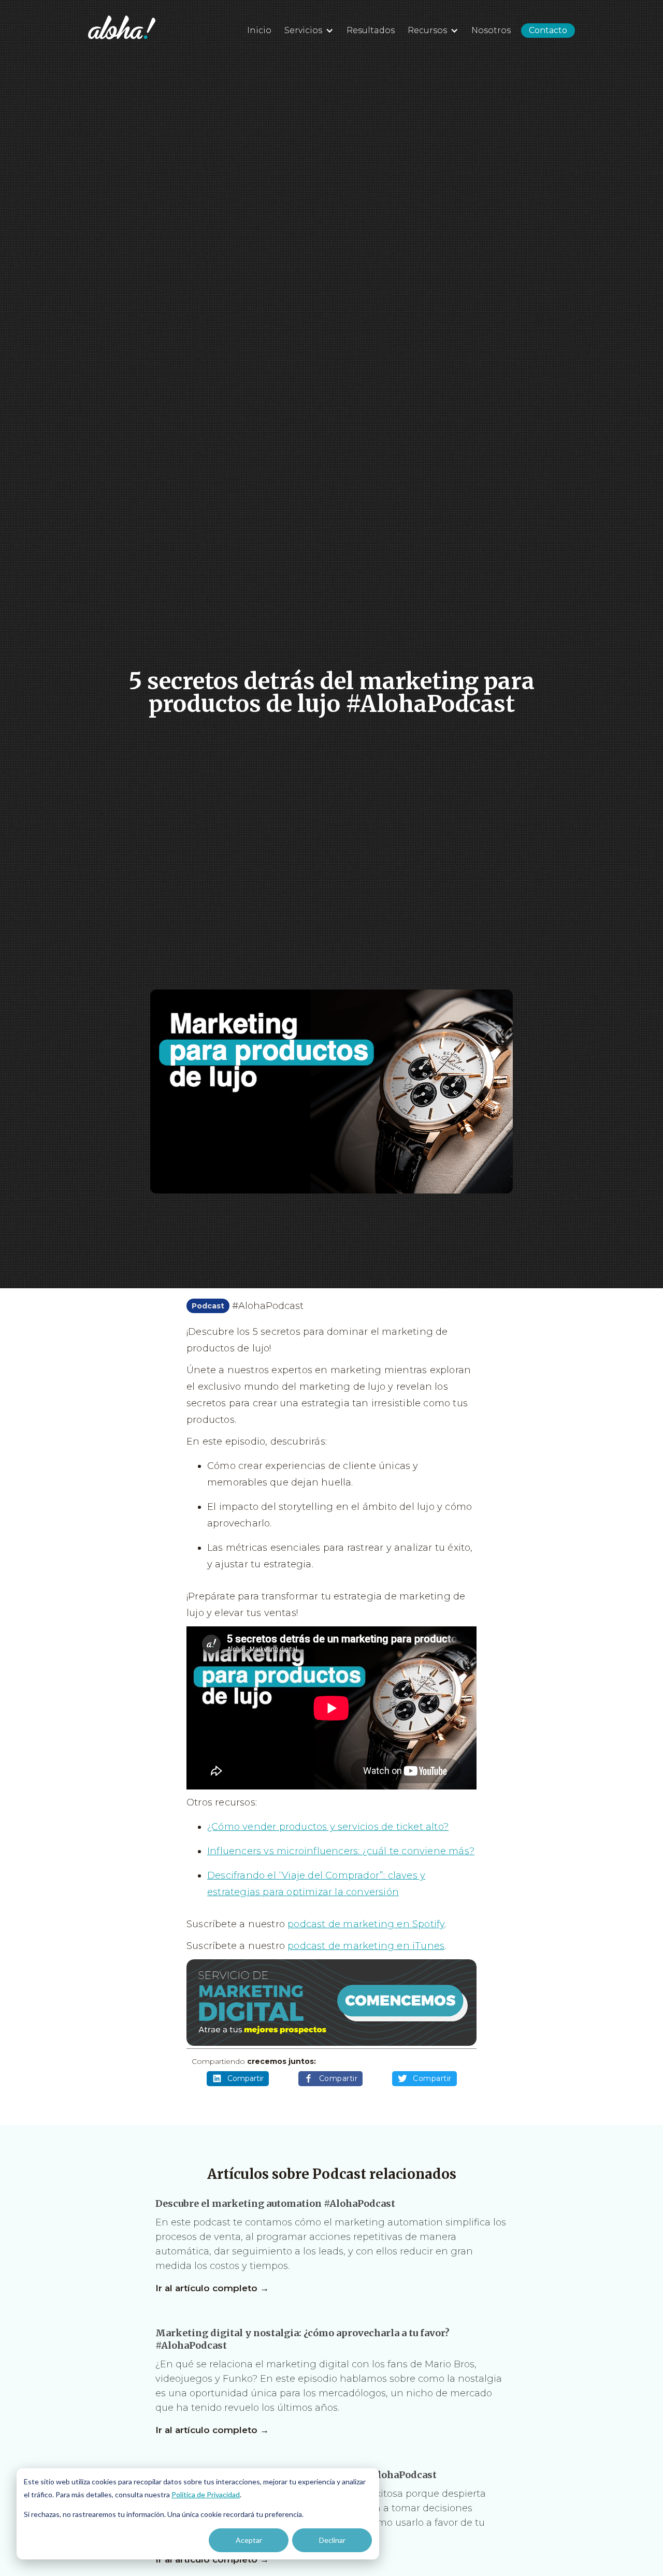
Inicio (259, 30)
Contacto (548, 30)
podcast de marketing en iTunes (366, 1946)
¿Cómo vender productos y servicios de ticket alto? (328, 1827)
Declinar (332, 2540)
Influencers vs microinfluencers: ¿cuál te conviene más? (341, 1851)
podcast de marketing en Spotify (366, 1924)
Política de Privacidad (206, 2494)
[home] (122, 27)
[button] (308, 29)
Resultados (371, 30)
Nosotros (491, 30)
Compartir (246, 2078)
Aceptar (249, 2540)
